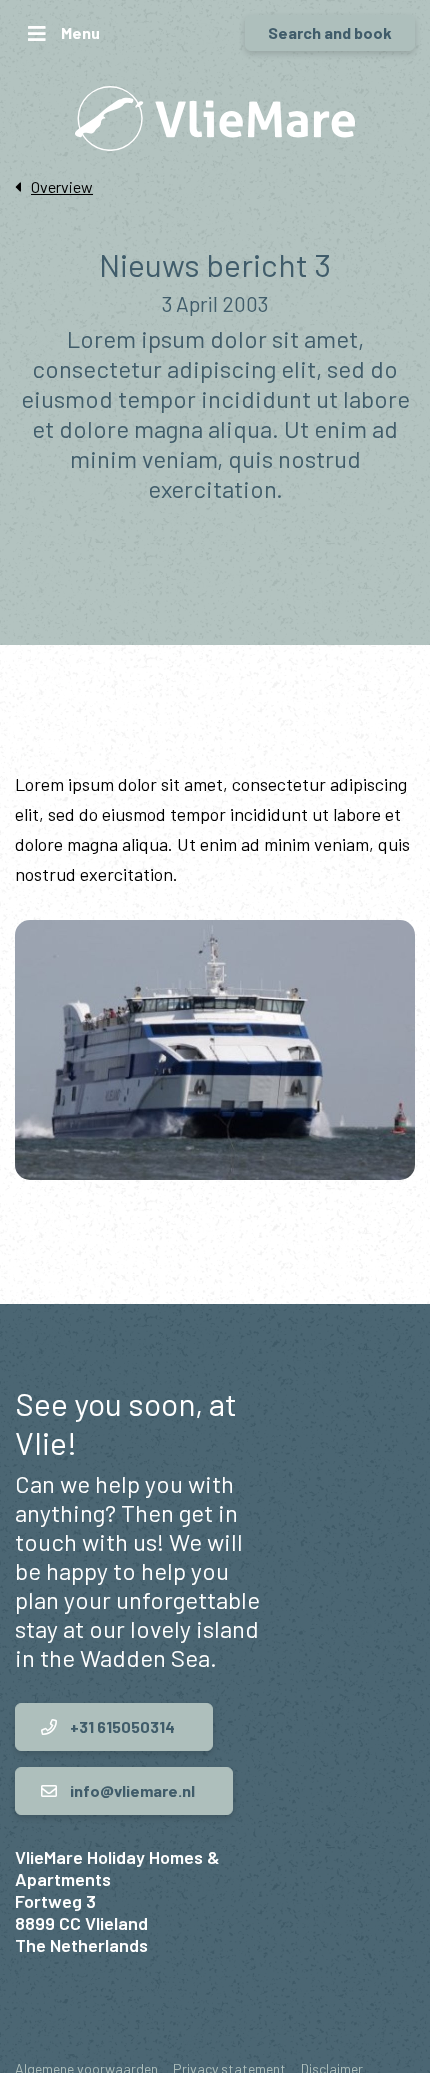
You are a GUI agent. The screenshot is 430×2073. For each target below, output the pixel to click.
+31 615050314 (121, 1726)
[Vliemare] (215, 118)
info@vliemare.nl (131, 1790)
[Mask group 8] (215, 1050)
